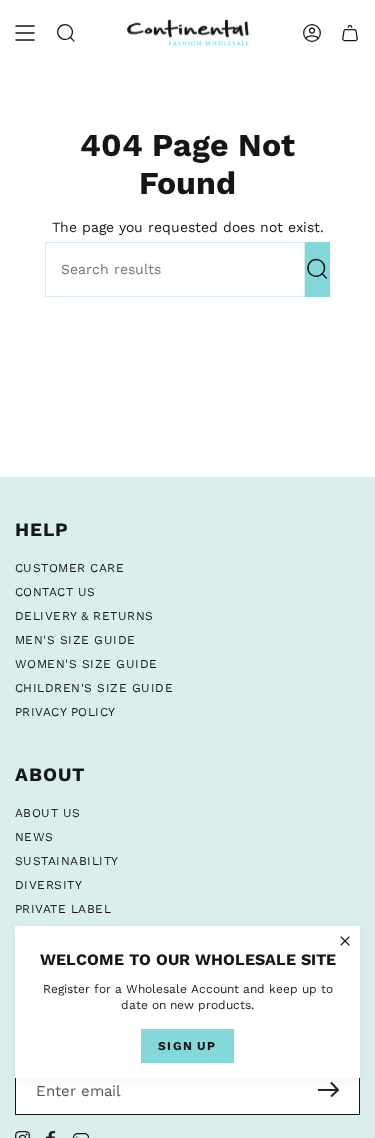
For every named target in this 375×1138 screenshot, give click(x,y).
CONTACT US (55, 592)
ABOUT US (48, 813)
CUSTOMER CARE (69, 568)
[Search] (317, 269)
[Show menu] (25, 33)
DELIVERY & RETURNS (84, 616)
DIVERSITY (48, 885)
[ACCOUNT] (312, 33)
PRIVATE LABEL (63, 909)
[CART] (350, 33)
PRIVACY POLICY (65, 712)
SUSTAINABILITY (67, 861)
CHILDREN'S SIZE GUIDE (94, 688)
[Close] (345, 941)
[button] (66, 33)
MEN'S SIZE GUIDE (75, 640)
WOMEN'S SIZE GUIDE (86, 664)
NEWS (34, 837)
